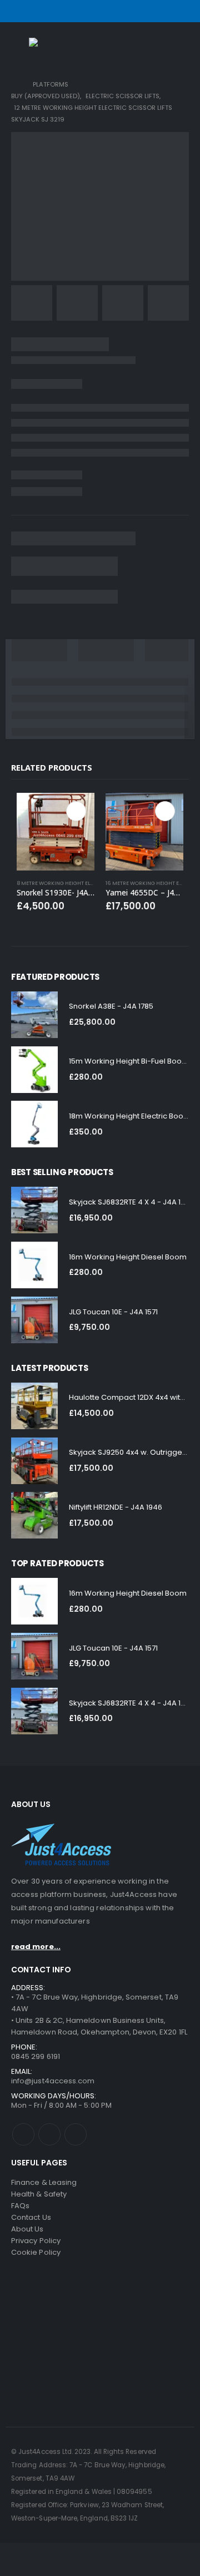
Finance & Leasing (44, 2182)
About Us (27, 2229)
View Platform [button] (76, 811)
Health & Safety (39, 2194)
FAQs (20, 2206)
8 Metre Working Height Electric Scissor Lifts (80, 883)
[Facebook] (153, 11)
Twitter (49, 2134)
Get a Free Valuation (133, 2375)
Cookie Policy (36, 2252)
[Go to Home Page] (14, 85)
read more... (36, 1947)
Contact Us (31, 2217)
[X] (167, 11)
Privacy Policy (36, 2241)
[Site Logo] (51, 47)
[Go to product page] (56, 832)
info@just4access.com (53, 2081)
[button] (19, 47)
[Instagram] (182, 11)
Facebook (23, 2134)
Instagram (76, 2134)
